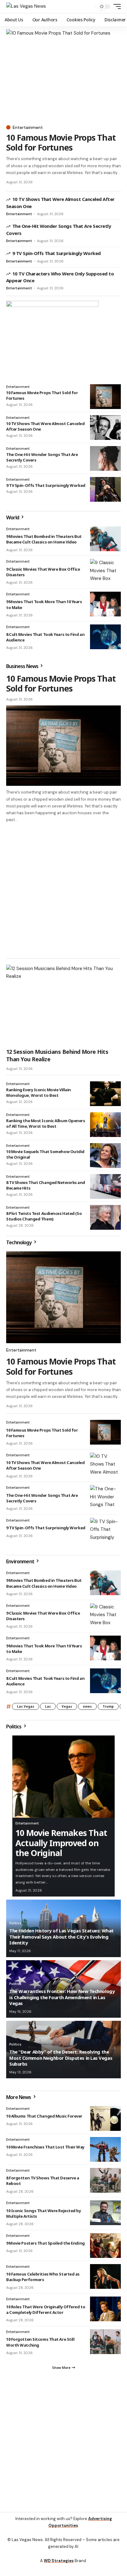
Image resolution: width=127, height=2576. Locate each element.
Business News (23, 666)
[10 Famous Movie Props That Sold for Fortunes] (63, 75)
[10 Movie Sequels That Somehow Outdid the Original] (105, 1156)
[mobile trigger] (116, 6)
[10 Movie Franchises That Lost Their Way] (105, 2149)
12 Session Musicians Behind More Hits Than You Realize (57, 1055)
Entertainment (28, 127)
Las (48, 1706)
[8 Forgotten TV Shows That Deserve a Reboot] (105, 2180)
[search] (89, 7)
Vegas (67, 1706)
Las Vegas (26, 1706)
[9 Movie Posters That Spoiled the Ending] (105, 2246)
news (87, 1706)
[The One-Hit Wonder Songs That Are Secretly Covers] (105, 458)
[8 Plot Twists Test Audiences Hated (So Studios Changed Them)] (105, 1217)
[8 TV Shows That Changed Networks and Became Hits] (105, 1186)
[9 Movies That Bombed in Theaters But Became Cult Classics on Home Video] (105, 539)
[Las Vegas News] (26, 6)
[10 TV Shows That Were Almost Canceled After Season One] (105, 428)
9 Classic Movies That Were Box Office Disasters (43, 572)
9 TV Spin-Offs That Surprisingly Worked (57, 253)
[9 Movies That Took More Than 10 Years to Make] (105, 604)
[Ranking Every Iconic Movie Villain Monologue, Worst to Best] (105, 1094)
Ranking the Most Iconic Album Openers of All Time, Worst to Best (46, 1123)
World (13, 517)
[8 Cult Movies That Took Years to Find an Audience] (105, 637)
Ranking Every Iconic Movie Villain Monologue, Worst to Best (39, 1092)
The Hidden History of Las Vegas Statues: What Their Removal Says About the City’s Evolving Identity (61, 1937)
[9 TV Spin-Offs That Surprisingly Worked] (105, 489)
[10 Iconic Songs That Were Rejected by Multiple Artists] (105, 2213)
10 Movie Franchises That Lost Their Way (45, 2147)
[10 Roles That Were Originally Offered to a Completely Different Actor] (105, 2309)
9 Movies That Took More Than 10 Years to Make (44, 1649)
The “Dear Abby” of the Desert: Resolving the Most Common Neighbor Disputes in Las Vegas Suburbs (61, 2058)
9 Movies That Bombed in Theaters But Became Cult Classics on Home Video (44, 539)
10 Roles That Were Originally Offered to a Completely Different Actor (46, 2310)
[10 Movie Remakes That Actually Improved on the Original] (63, 1777)
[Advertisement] (63, 890)
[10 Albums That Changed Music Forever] (105, 2118)
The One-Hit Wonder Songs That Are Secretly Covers (42, 1498)
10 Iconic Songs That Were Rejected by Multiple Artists (44, 2213)
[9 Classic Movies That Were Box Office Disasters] (105, 571)
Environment (21, 1561)
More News (19, 2097)
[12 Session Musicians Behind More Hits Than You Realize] (63, 1005)
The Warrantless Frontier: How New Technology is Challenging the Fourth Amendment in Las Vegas (62, 1997)
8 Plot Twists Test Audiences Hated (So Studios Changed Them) (44, 1216)
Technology (19, 1242)
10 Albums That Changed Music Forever (44, 2116)
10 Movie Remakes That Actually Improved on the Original (61, 1843)
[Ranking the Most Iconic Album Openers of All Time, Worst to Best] (105, 1125)
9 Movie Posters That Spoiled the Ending (45, 2243)
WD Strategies (59, 2561)
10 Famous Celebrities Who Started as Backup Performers (43, 2277)
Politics (14, 1727)
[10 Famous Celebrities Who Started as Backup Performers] (105, 2276)
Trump (108, 1706)
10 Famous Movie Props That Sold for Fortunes (61, 142)
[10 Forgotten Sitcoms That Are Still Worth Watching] (105, 2342)
